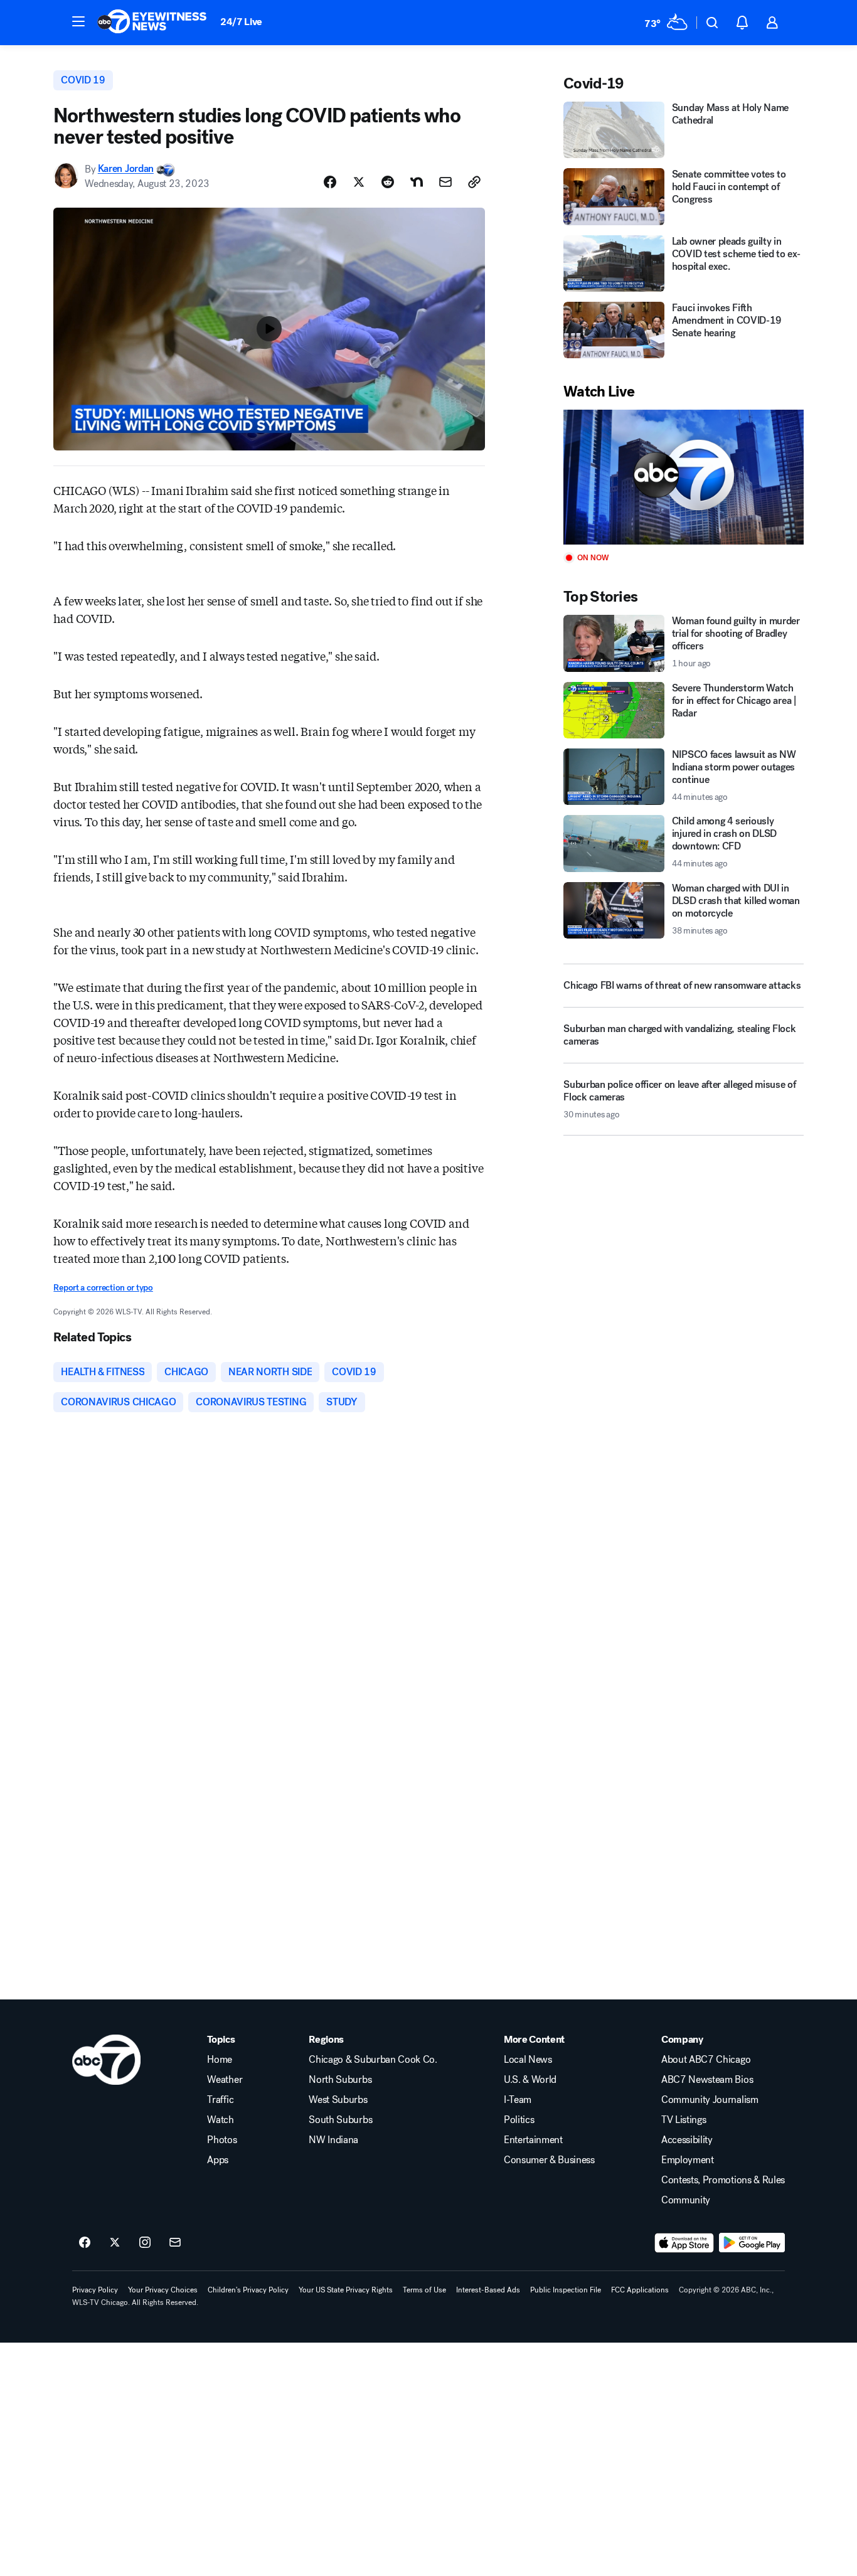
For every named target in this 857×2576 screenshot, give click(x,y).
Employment (688, 2160)
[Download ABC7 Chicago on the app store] (684, 2243)
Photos (222, 2140)
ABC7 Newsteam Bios (707, 2080)
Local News (528, 2060)
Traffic (220, 2100)
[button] (78, 21)
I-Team (518, 2100)
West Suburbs (338, 2100)
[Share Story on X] (359, 182)
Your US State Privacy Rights (346, 2290)
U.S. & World (530, 2080)
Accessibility (687, 2140)
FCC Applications (640, 2290)
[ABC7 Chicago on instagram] (145, 2243)
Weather (225, 2080)
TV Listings (684, 2120)
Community (686, 2200)
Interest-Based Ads (488, 2290)
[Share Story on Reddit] (388, 182)
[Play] (683, 477)
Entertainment (533, 2140)
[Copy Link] (474, 182)
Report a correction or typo (103, 1288)
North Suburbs (340, 2080)
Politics (519, 2120)
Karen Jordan (126, 169)
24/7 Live (241, 22)
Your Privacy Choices (163, 2290)
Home (220, 2060)
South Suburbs (340, 2120)
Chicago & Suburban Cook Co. (373, 2060)
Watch (220, 2120)
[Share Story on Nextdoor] (417, 182)
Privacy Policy (95, 2290)
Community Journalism (710, 2100)
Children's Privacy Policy (248, 2290)
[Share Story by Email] (445, 182)
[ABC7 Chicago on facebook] (85, 2243)
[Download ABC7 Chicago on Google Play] (752, 2243)
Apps (218, 2160)
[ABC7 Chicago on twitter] (115, 2243)
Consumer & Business (549, 2160)
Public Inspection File (566, 2290)
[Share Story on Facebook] (330, 182)
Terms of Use (424, 2290)
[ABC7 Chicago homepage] (152, 23)
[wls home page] (106, 2060)
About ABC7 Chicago (706, 2060)
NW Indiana (333, 2140)
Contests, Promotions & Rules (723, 2180)
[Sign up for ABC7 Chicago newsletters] (175, 2243)
